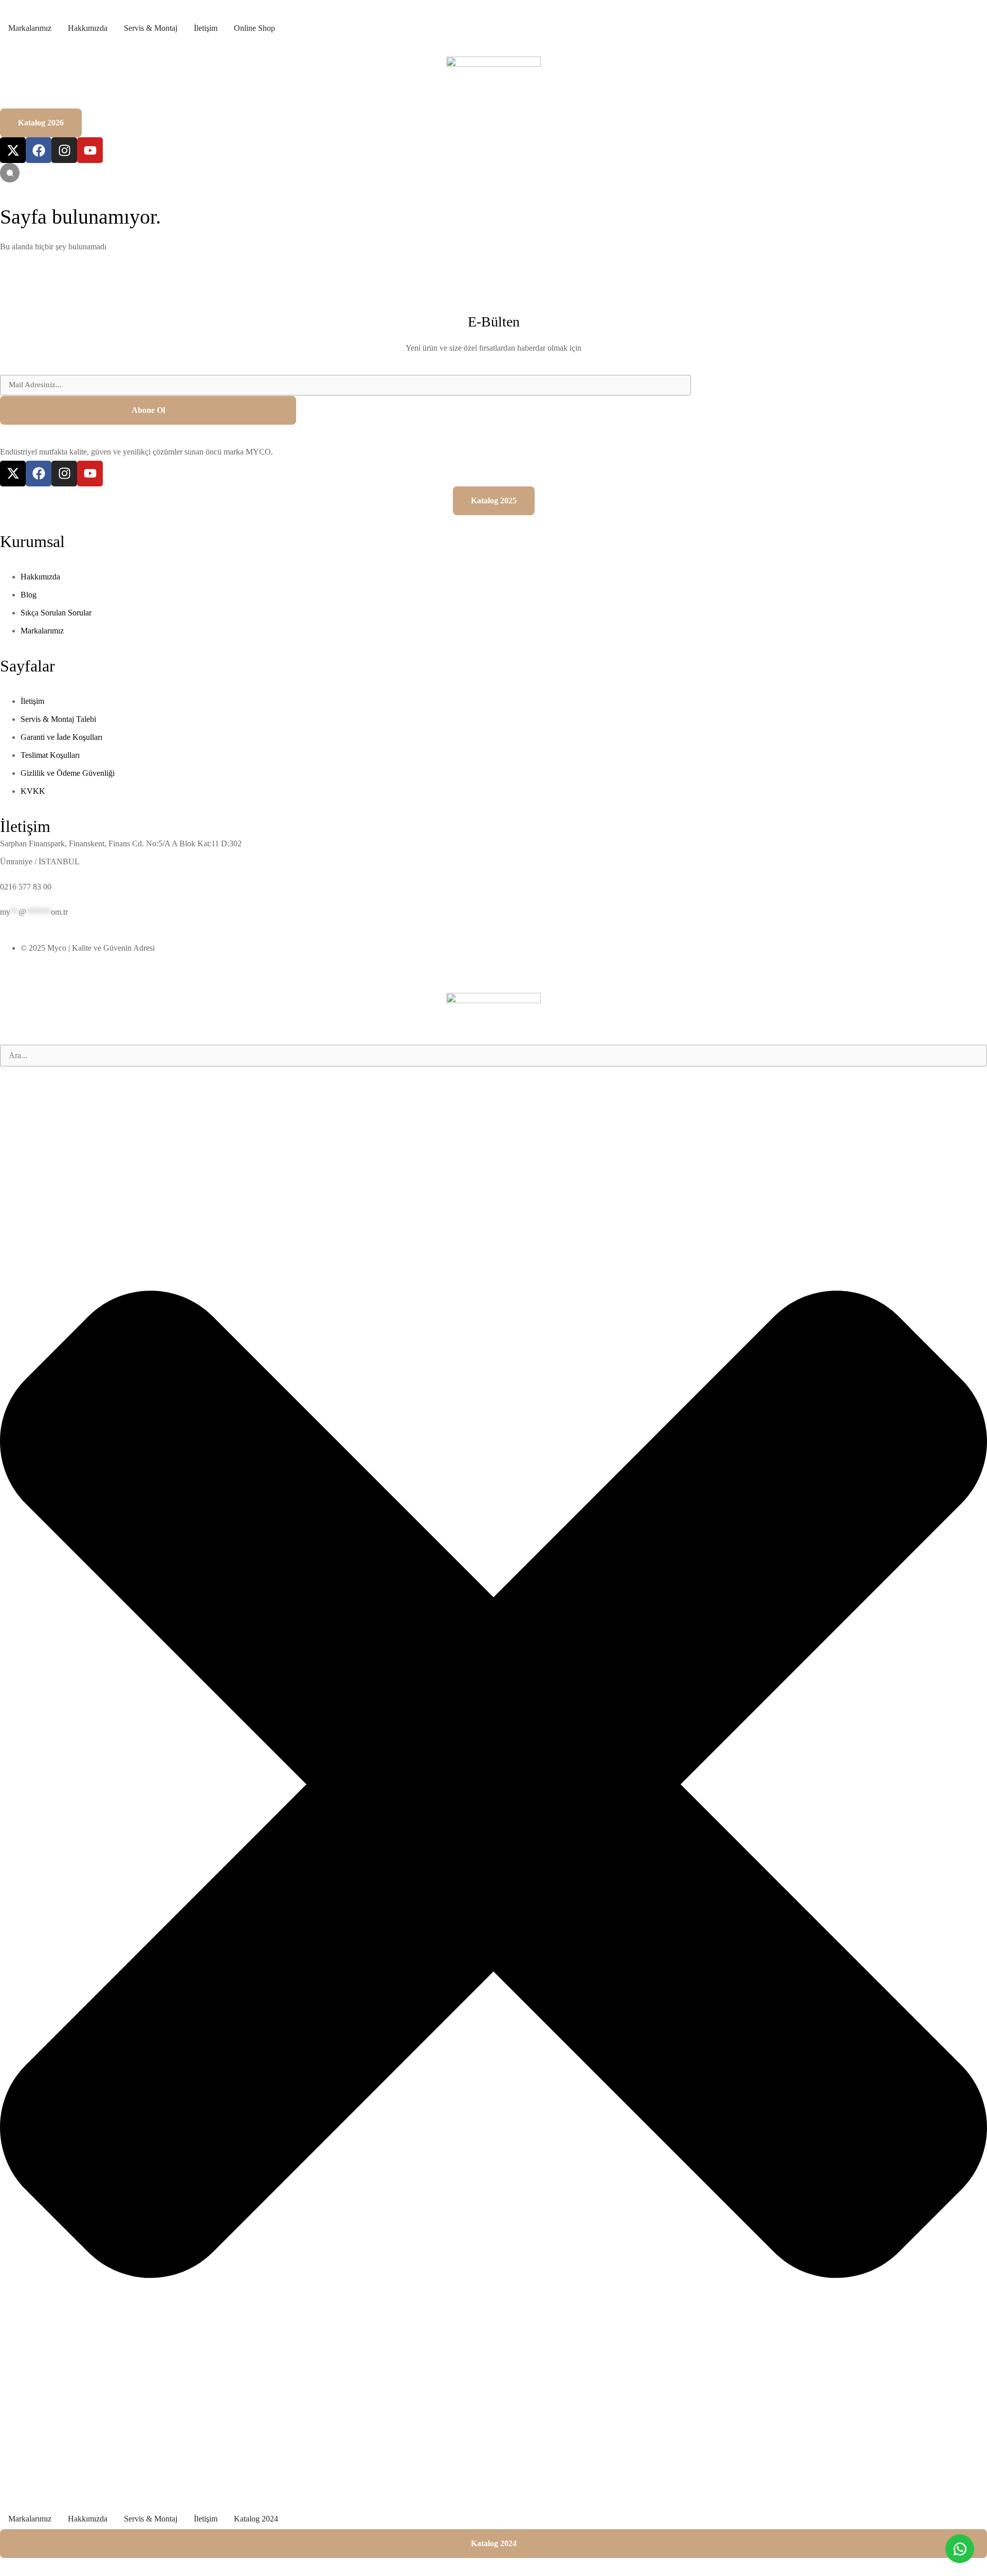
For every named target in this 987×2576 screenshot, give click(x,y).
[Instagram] (64, 150)
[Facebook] (39, 150)
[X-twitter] (13, 150)
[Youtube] (90, 150)
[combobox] (493, 1056)
